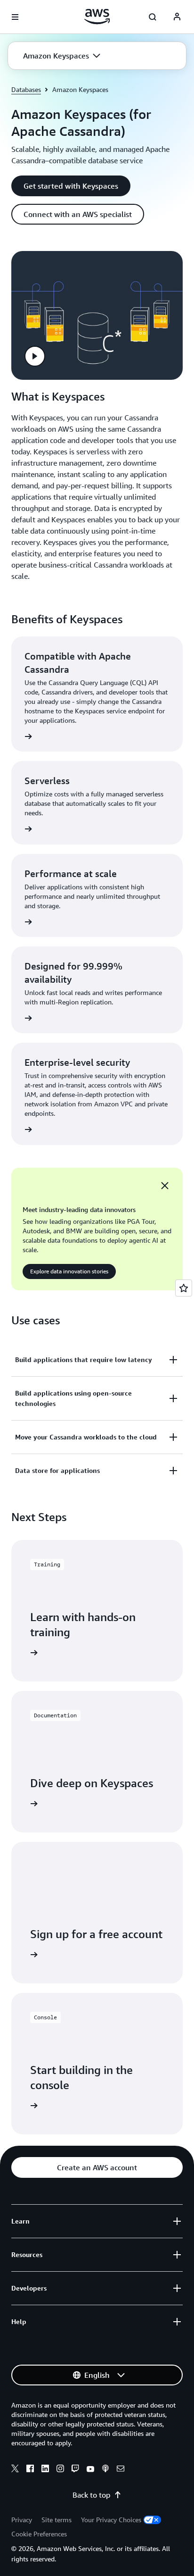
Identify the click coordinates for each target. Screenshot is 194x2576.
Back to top (91, 2495)
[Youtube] (90, 2470)
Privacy (22, 2520)
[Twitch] (75, 2470)
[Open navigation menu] (15, 17)
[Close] (165, 1186)
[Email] (121, 2470)
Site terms (57, 2520)
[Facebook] (30, 2470)
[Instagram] (60, 2470)
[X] (15, 2470)
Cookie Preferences (39, 2534)
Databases (26, 89)
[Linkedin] (45, 2470)
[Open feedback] (184, 1288)
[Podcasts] (105, 2470)
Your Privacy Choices (111, 2520)
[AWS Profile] (177, 17)
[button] (62, 56)
